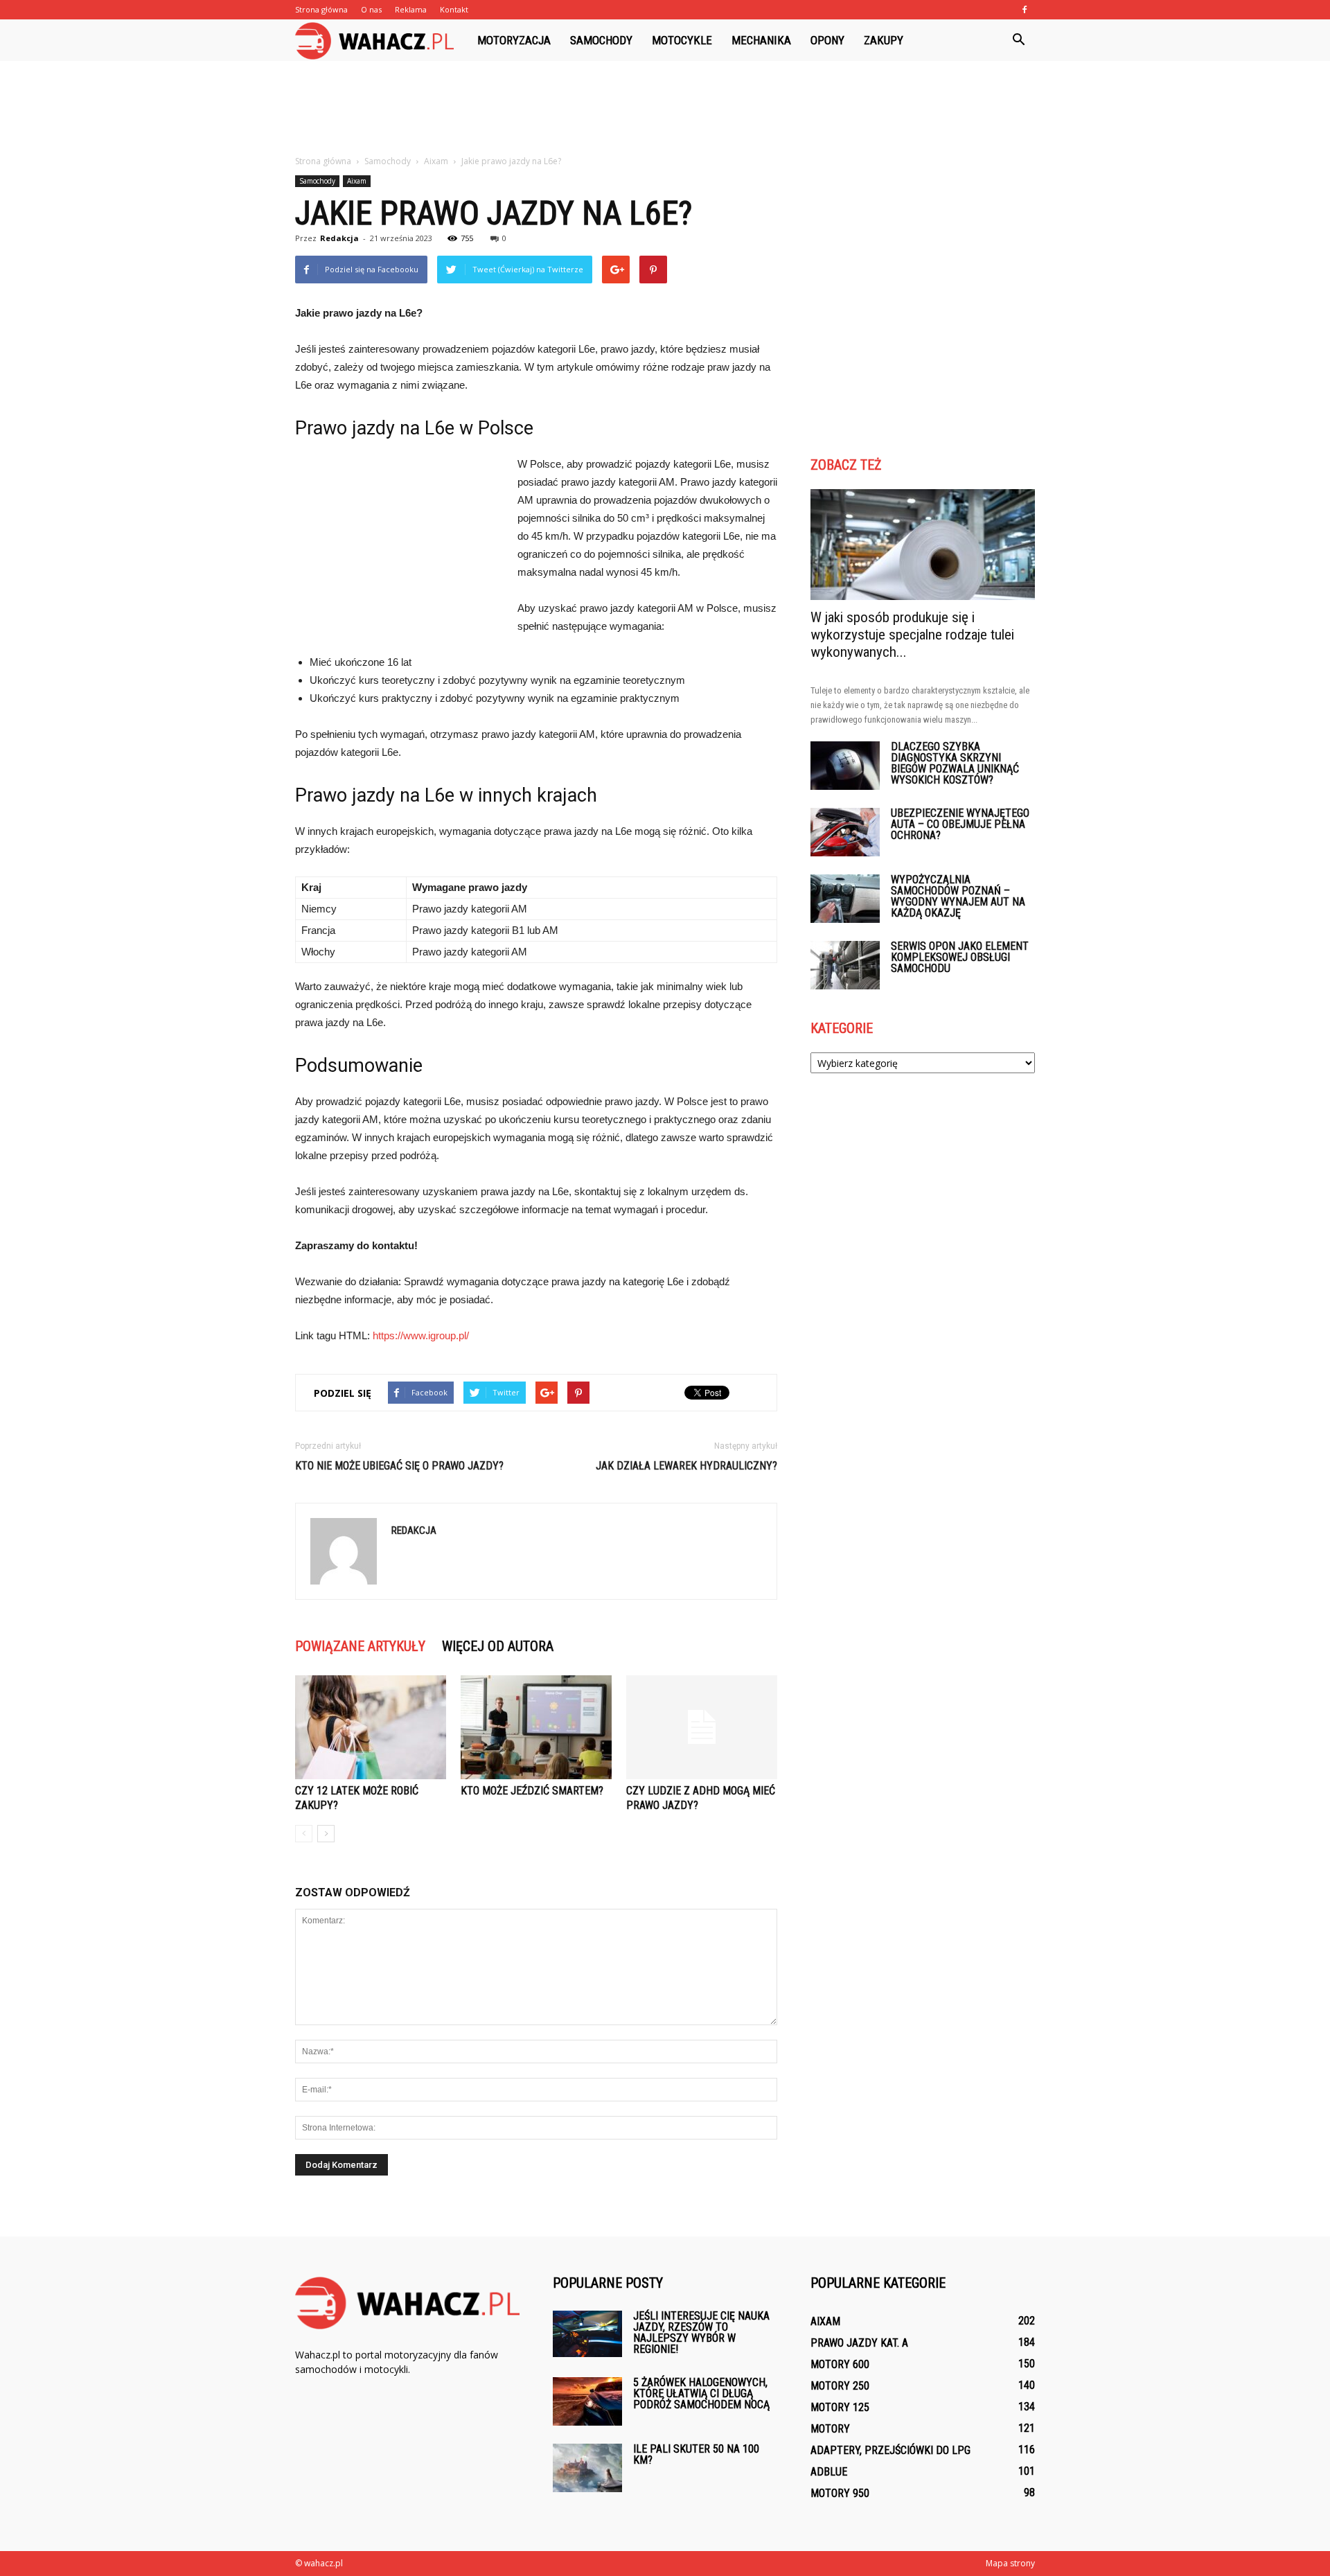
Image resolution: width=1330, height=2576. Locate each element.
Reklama (411, 9)
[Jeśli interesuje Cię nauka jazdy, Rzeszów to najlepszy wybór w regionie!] (587, 2334)
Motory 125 (840, 2407)
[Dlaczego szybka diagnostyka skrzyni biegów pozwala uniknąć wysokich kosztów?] (845, 766)
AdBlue (829, 2472)
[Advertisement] (665, 109)
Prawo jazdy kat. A (859, 2343)
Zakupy (884, 40)
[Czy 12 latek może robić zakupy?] (371, 1727)
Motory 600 (840, 2364)
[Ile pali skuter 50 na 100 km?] (587, 2468)
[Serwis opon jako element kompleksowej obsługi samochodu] (845, 965)
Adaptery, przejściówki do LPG (890, 2450)
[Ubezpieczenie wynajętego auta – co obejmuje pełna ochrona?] (845, 832)
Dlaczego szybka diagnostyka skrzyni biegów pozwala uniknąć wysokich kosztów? (955, 763)
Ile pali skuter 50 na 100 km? (696, 2454)
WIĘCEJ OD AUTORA (498, 1646)
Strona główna (321, 9)
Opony (827, 40)
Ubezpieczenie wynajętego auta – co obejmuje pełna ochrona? (960, 824)
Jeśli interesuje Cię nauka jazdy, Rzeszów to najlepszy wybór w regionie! (701, 2332)
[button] (1018, 40)
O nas (371, 9)
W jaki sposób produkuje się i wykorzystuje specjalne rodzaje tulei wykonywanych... (912, 635)
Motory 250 (840, 2386)
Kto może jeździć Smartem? (532, 1791)
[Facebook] (1025, 10)
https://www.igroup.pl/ (421, 1335)
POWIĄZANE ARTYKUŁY (360, 1646)
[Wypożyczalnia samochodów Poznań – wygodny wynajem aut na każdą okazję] (845, 899)
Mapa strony (1010, 2563)
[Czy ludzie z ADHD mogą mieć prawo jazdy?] (702, 1727)
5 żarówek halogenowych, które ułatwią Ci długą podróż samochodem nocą (701, 2393)
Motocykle (682, 40)
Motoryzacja (514, 40)
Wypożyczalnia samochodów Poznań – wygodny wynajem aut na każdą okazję (958, 896)
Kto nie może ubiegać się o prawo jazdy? (399, 1466)
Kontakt (454, 9)
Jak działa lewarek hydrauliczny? (686, 1466)
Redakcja (339, 238)
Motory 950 (840, 2493)
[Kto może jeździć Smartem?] (536, 1727)
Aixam (357, 181)
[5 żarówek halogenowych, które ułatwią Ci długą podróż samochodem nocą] (587, 2401)
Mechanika (761, 40)
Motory (830, 2429)
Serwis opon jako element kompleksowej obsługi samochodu (960, 957)
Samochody (601, 40)
